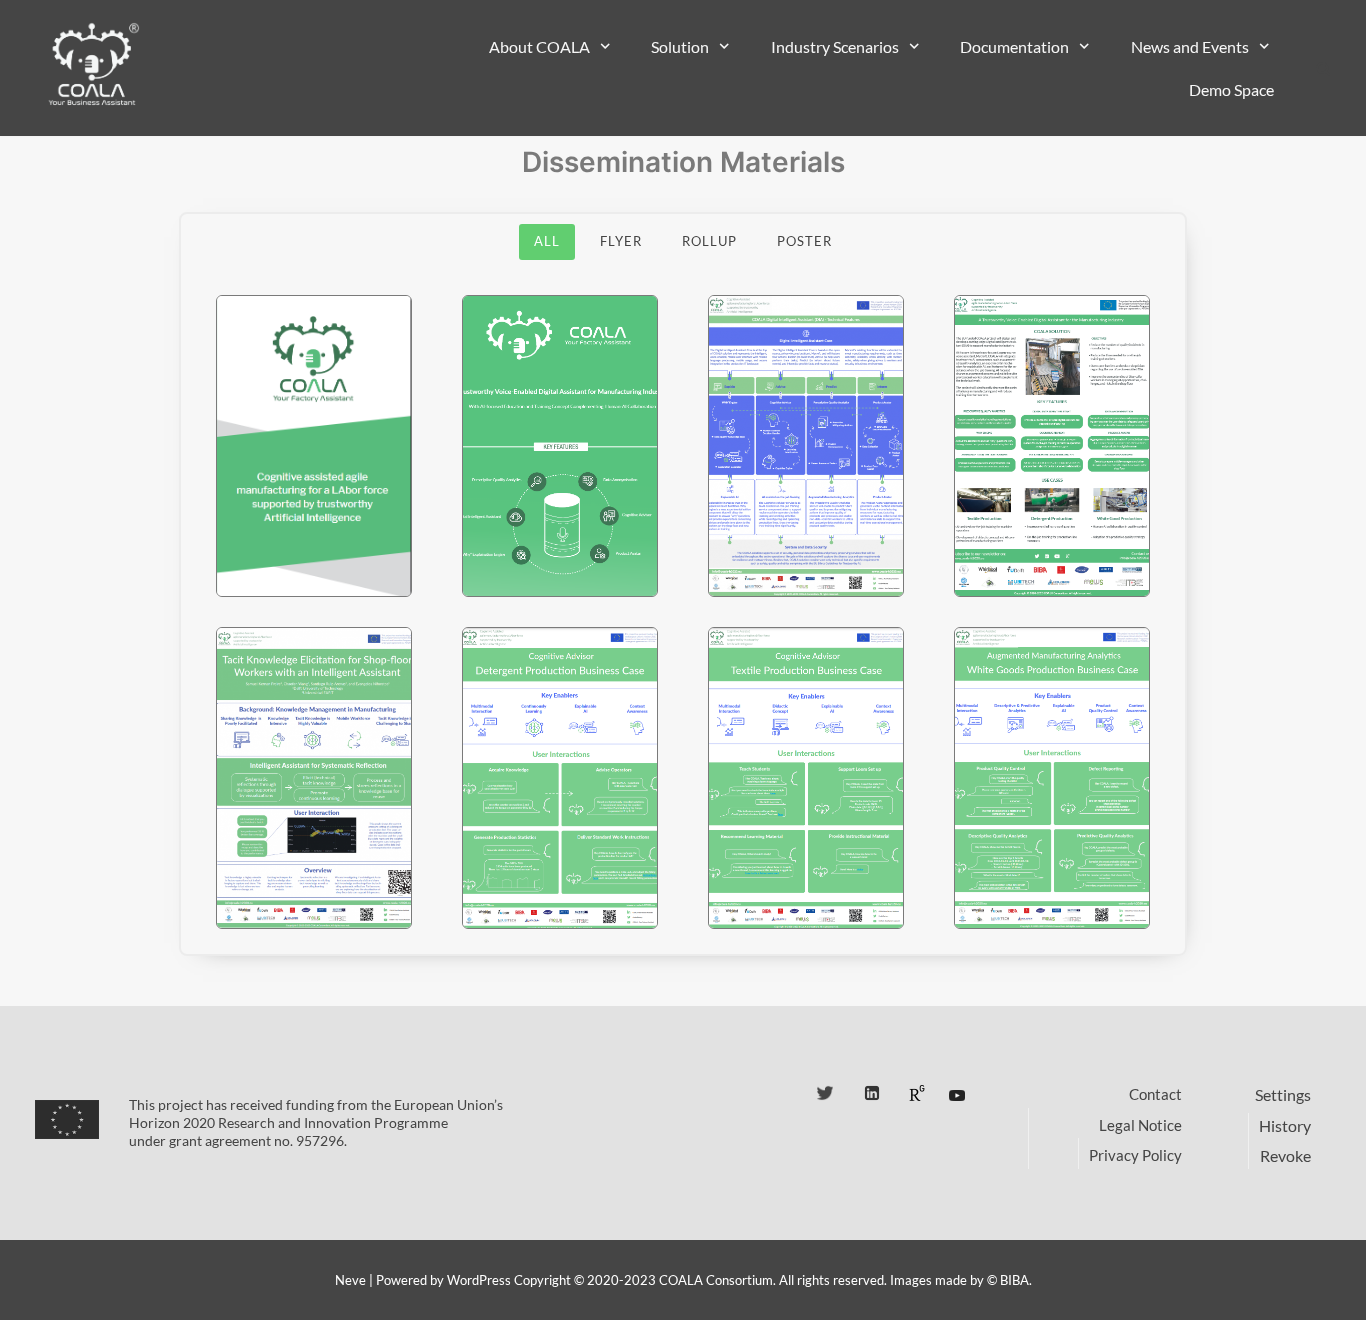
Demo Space (1231, 89)
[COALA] (92, 65)
